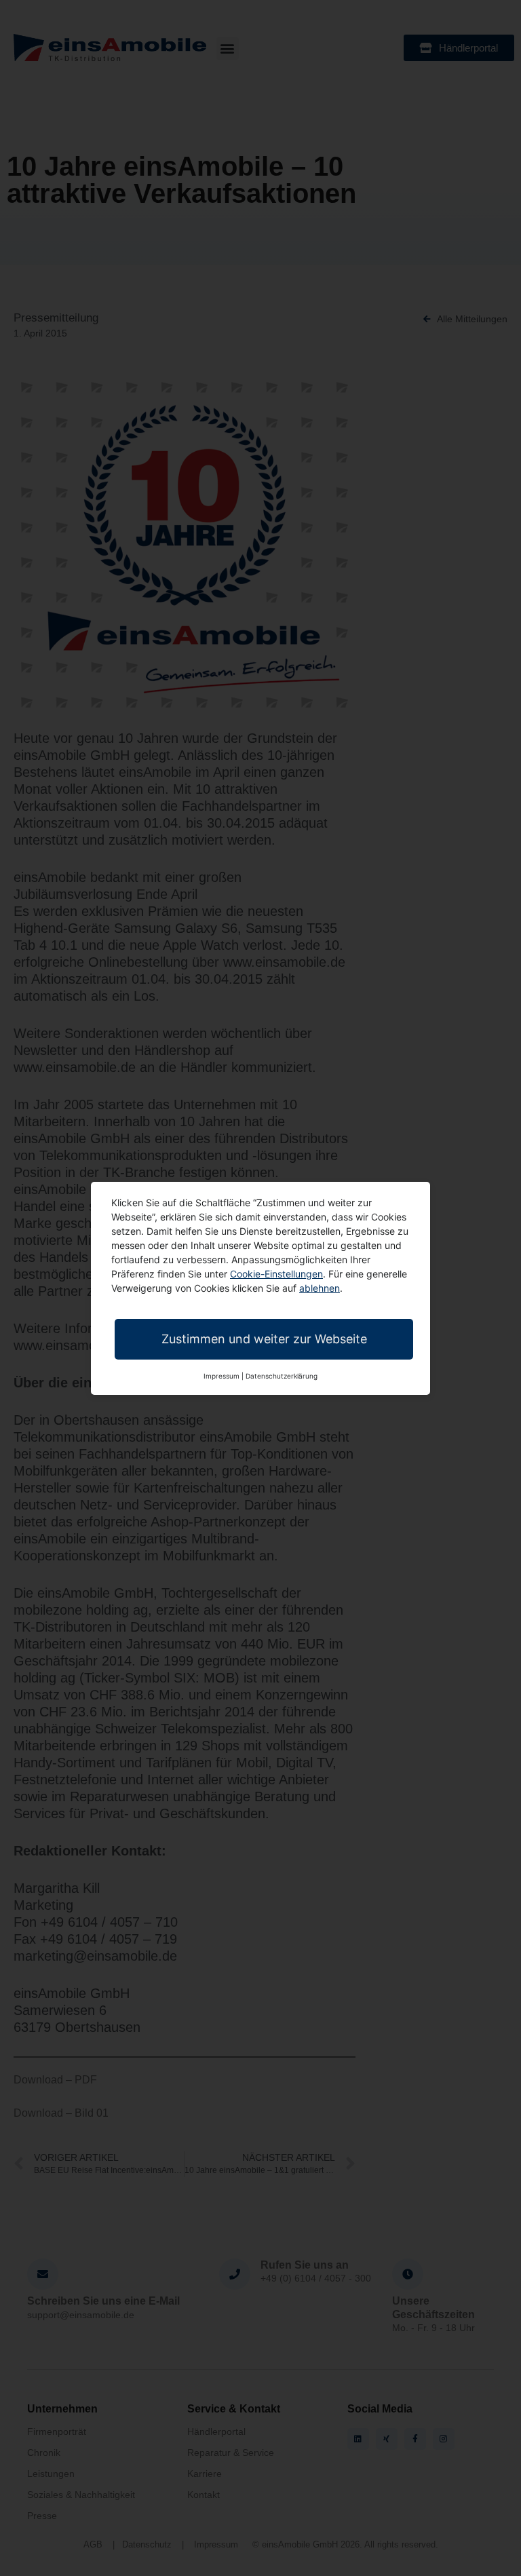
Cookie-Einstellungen (276, 1274)
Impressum (221, 1376)
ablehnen (320, 1288)
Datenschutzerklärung (282, 1376)
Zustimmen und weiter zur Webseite (264, 1339)
